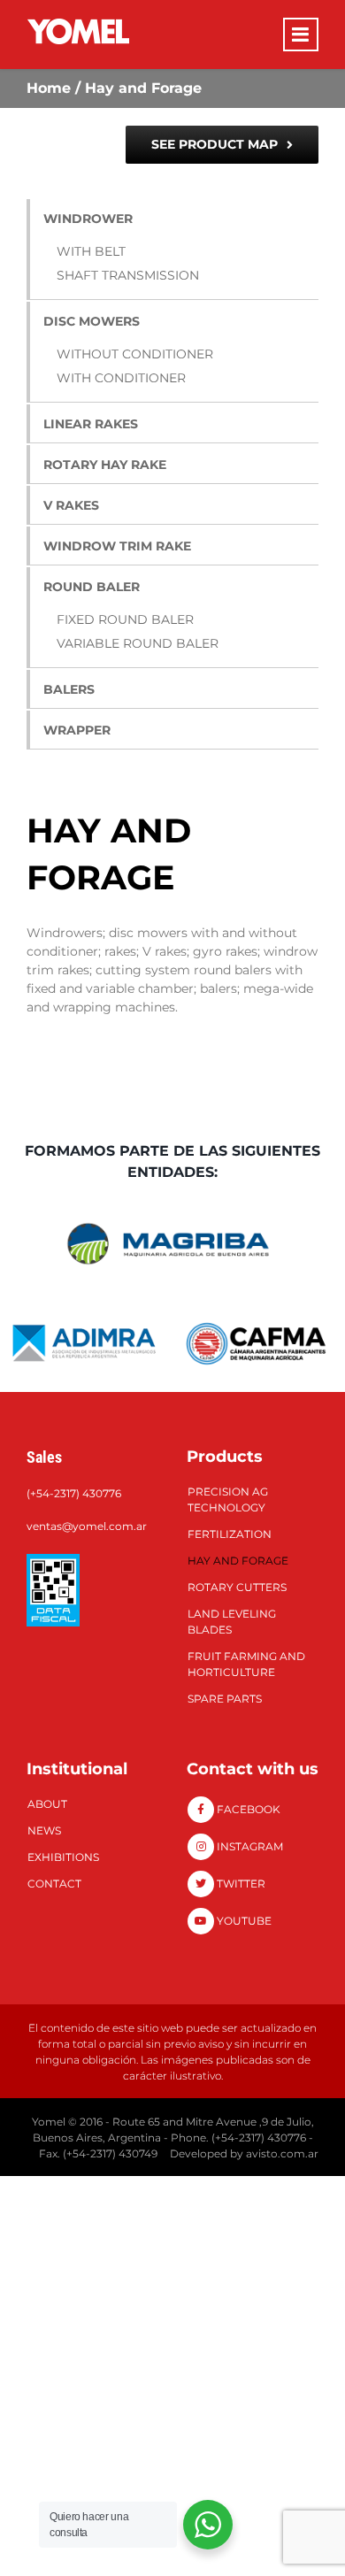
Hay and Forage (238, 1561)
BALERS (69, 689)
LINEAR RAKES (91, 424)
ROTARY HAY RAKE (105, 465)
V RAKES (71, 505)
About (47, 1804)
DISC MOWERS (92, 321)
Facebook (247, 1809)
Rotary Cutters (237, 1587)
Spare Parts (225, 1699)
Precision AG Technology (228, 1499)
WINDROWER (88, 219)
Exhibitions (63, 1857)
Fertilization (230, 1534)
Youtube (243, 1921)
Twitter (240, 1884)
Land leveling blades (232, 1622)
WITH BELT (91, 251)
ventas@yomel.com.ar (87, 1526)
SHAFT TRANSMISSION (128, 275)
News (44, 1830)
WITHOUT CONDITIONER (135, 354)
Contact (54, 1884)
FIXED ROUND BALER (125, 619)
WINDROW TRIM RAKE (117, 546)
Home (49, 88)
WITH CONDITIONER (121, 378)
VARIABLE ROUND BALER (138, 643)
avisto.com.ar (282, 2153)
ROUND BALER (92, 587)
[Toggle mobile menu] (301, 35)
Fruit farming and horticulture (246, 1664)
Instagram (249, 1846)
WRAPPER (77, 730)
